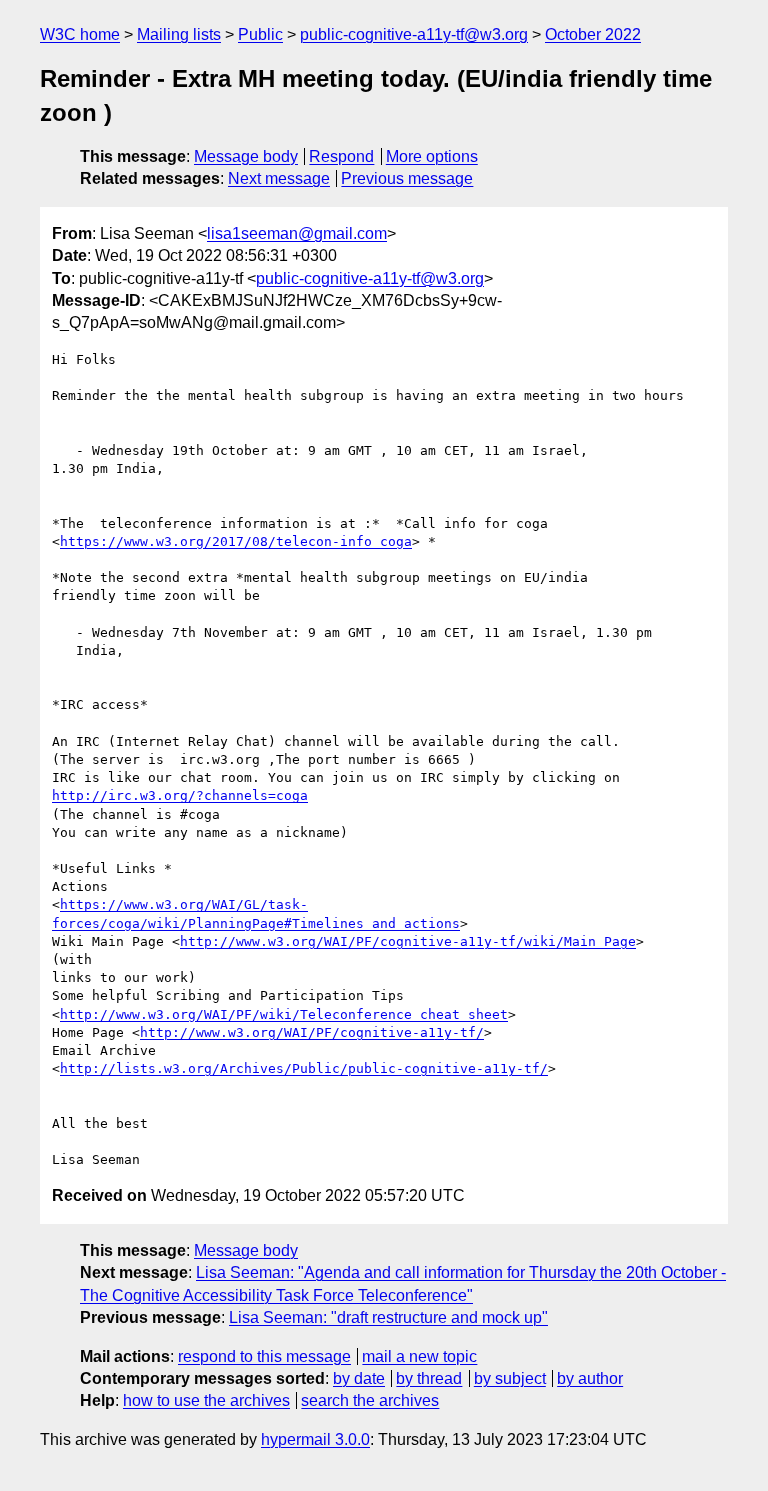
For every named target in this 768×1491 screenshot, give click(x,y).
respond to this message (264, 1356)
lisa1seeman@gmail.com (297, 233)
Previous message (407, 178)
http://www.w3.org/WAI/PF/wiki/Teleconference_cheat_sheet (284, 1014)
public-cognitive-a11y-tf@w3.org (414, 34)
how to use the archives (206, 1400)
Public (260, 34)
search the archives (370, 1400)
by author (590, 1378)
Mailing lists (179, 34)
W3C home (80, 34)
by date (359, 1378)
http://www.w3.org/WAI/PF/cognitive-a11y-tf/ (312, 1032)
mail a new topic (419, 1356)
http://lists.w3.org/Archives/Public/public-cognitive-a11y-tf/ (304, 1068)
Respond (341, 156)
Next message (279, 178)
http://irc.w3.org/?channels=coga (180, 795)
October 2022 (593, 34)
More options (432, 156)
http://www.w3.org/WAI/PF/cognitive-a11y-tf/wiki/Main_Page (408, 941)
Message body (246, 156)
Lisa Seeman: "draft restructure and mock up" (388, 1317)
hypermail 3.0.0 (315, 1439)
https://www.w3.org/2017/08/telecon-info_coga (236, 541)
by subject (510, 1378)
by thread (429, 1378)
